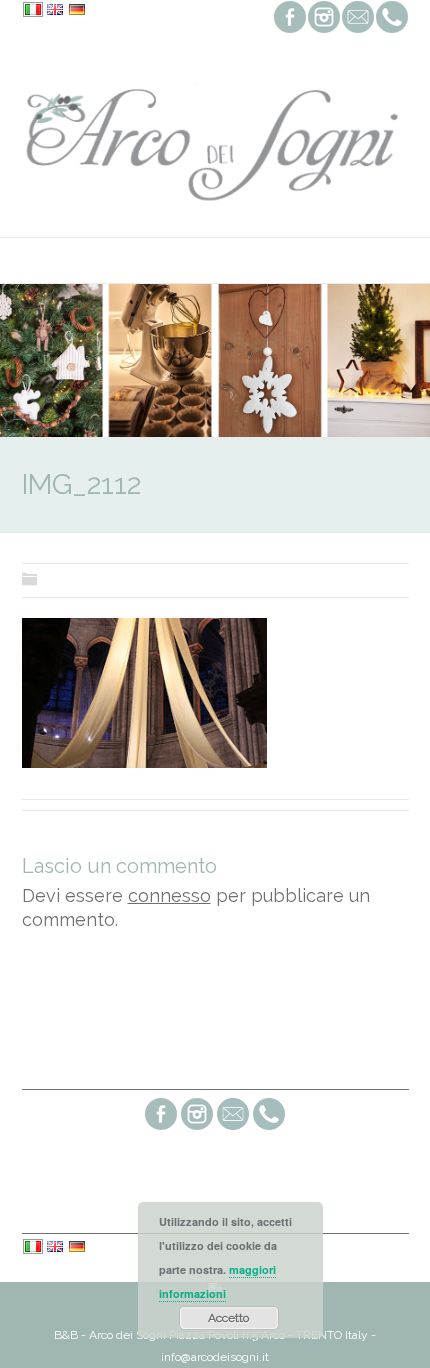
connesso (169, 895)
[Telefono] (269, 1127)
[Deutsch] (77, 11)
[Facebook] (161, 1127)
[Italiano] (33, 11)
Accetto (228, 1318)
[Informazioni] (233, 1127)
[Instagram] (197, 1127)
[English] (55, 11)
